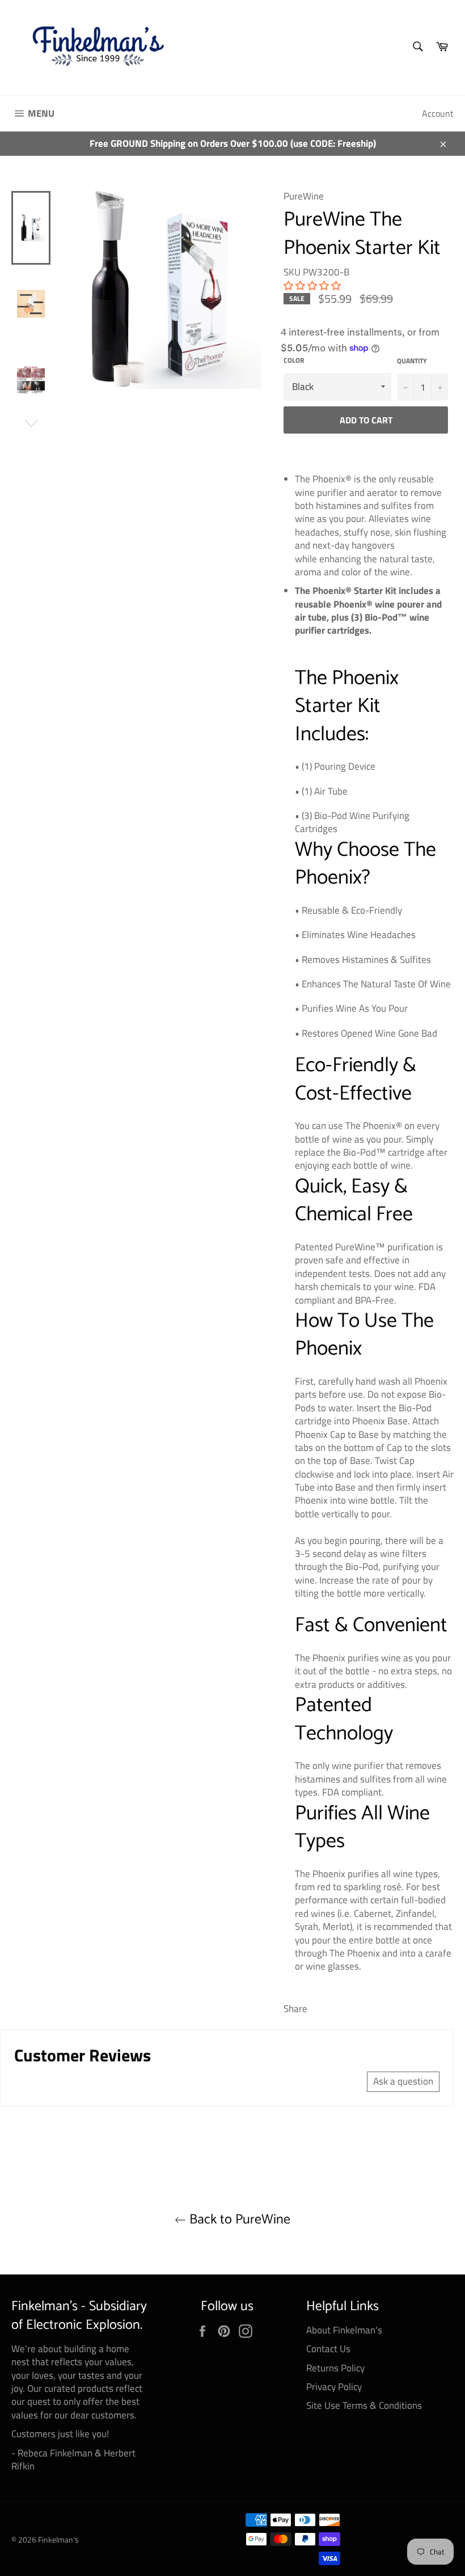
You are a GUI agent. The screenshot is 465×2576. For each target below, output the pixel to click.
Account (438, 113)
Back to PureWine (238, 2220)
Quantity (412, 361)
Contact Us (328, 2349)
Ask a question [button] (403, 2081)
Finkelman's (58, 2540)
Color (294, 361)
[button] (312, 286)
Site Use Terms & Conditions (364, 2405)
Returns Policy (335, 2368)
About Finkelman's (344, 2330)
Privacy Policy (334, 2387)
